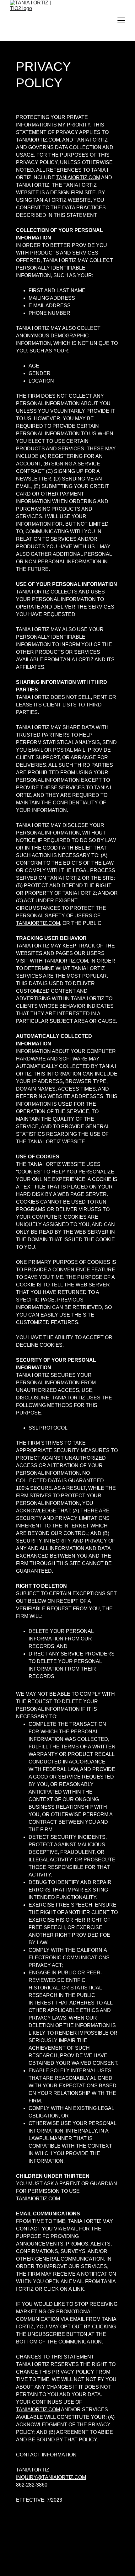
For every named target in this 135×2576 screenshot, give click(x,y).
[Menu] (121, 20)
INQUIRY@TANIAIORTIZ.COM (51, 2477)
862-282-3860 (32, 2485)
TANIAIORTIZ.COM (38, 140)
